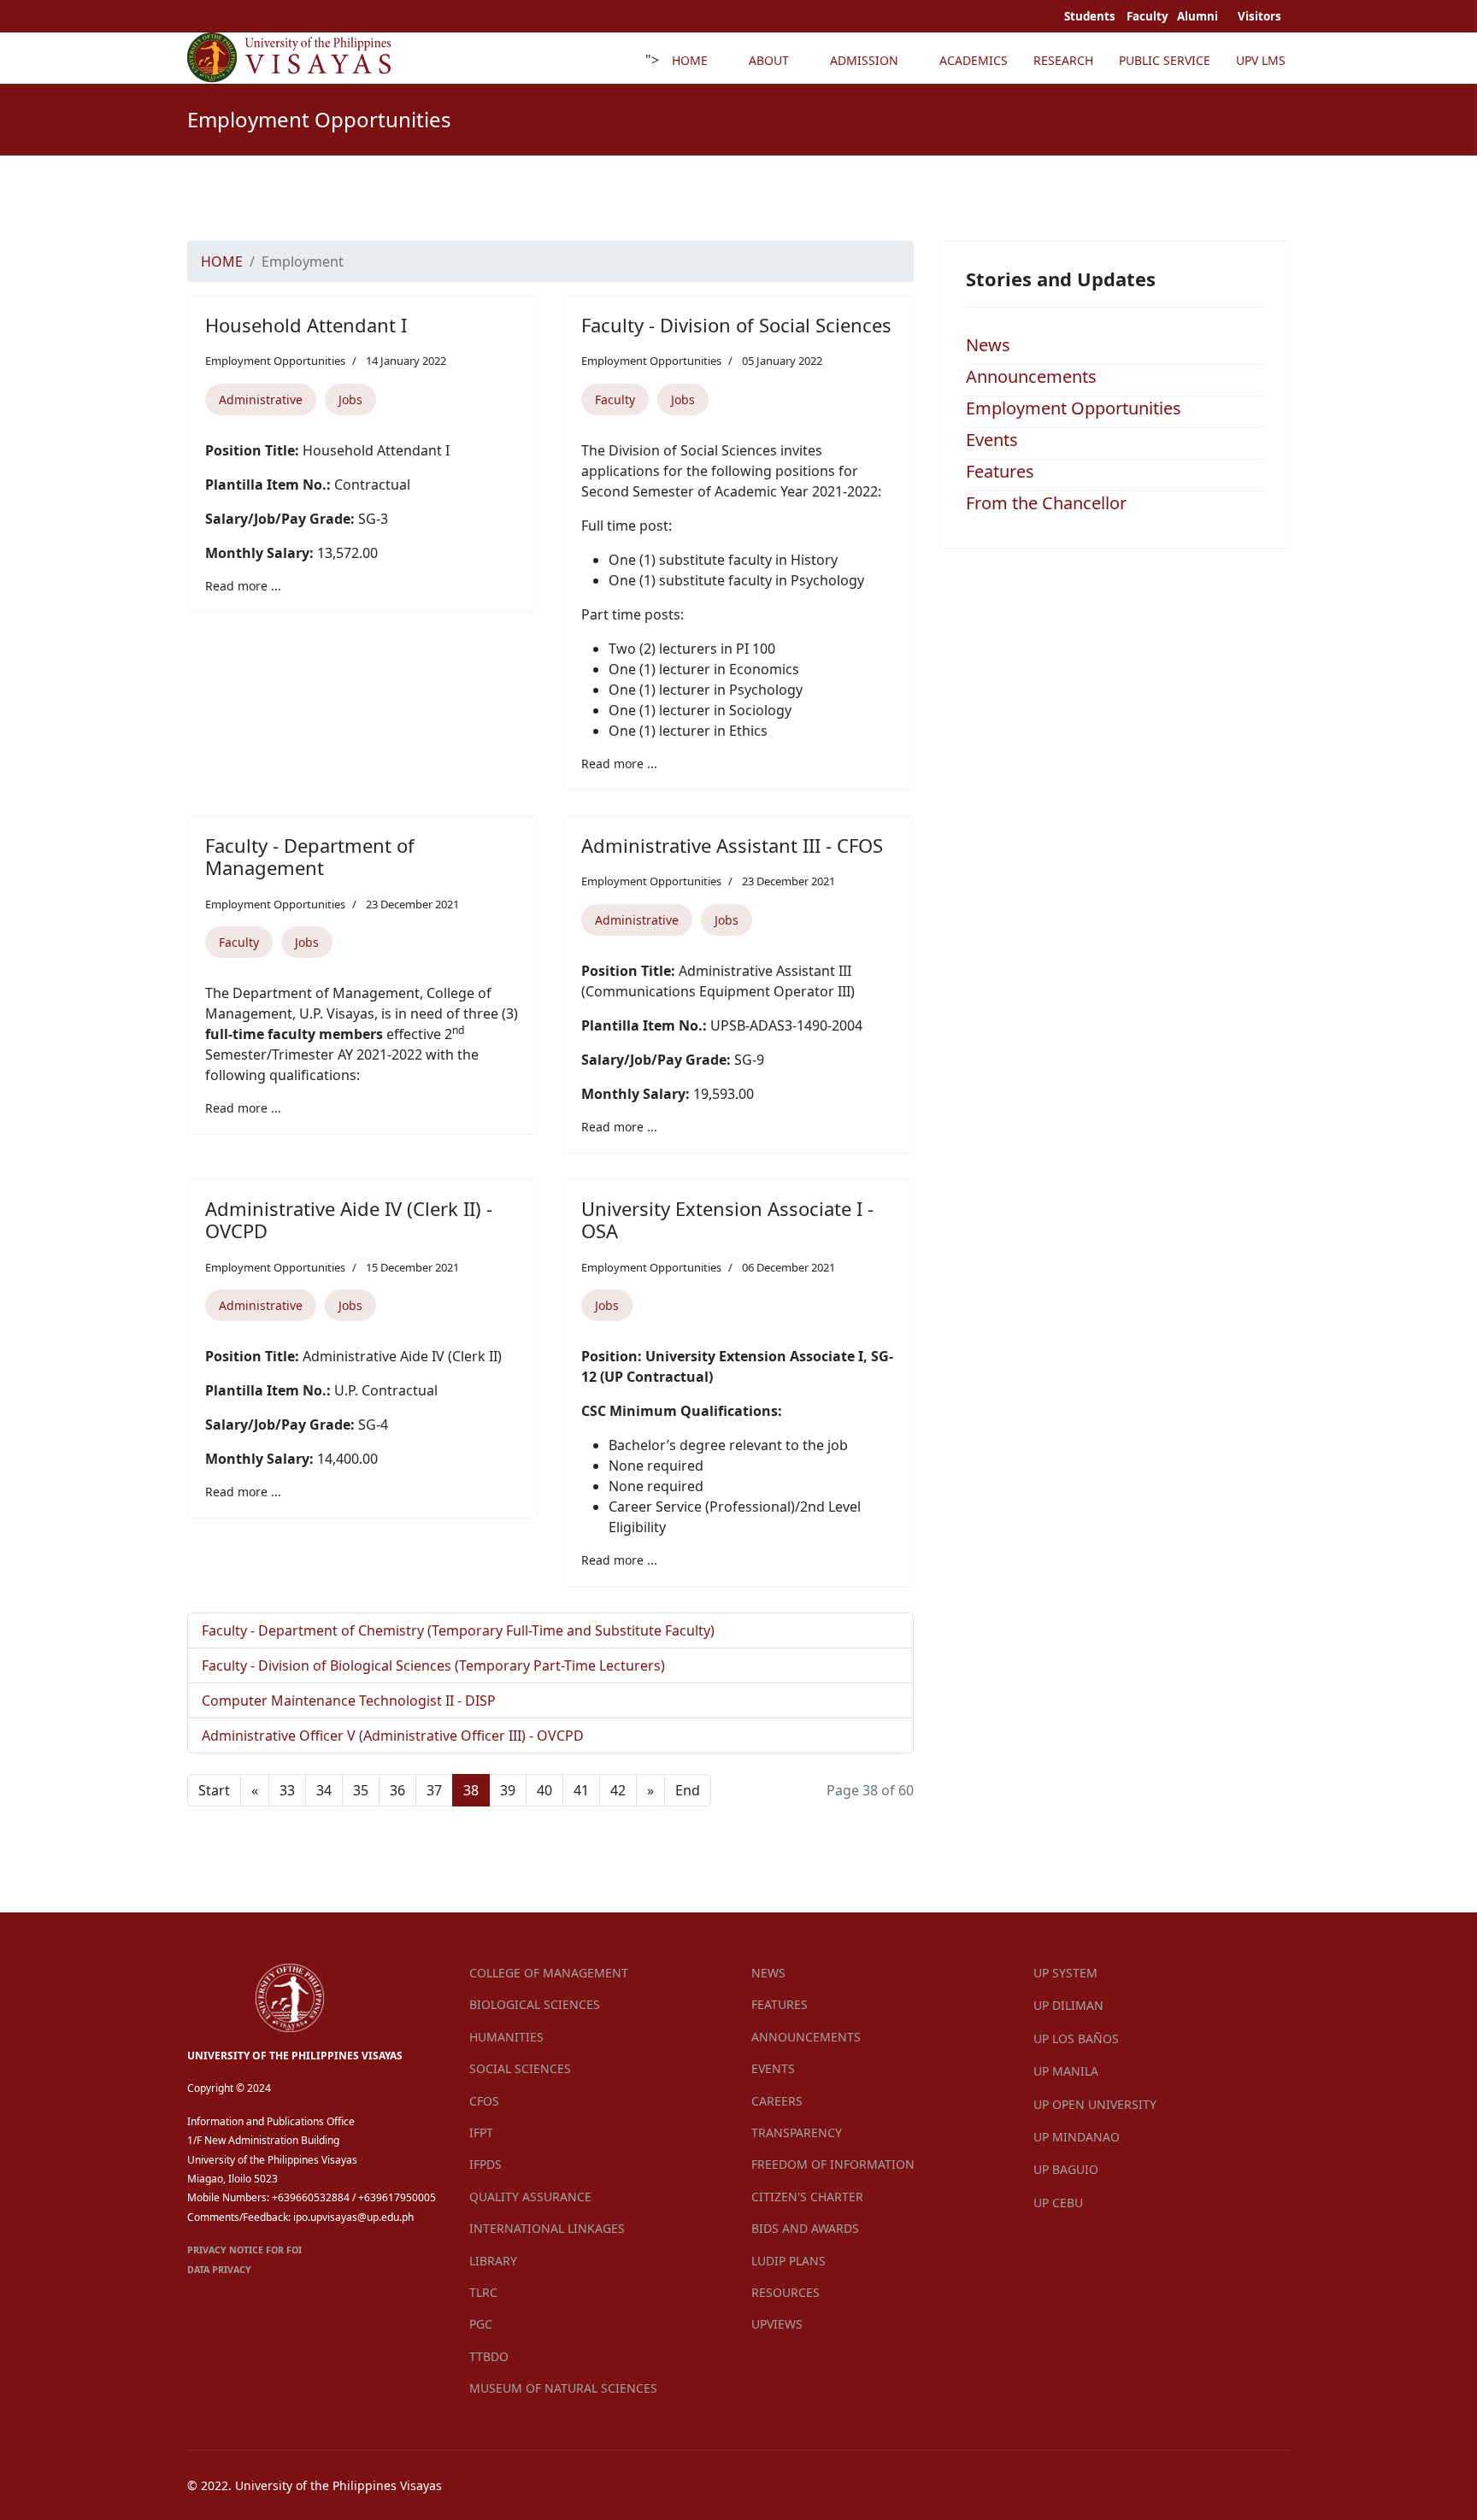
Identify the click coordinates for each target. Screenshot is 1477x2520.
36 (397, 1790)
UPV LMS (1261, 60)
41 (581, 1790)
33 (287, 1790)
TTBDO (489, 2356)
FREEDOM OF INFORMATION (833, 2164)
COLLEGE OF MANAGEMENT (549, 1973)
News (988, 345)
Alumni (1199, 16)
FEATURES (780, 2004)
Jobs (350, 399)
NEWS (768, 1973)
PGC (481, 2324)
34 (324, 1790)
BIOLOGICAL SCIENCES (535, 2004)
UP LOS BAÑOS (1076, 2038)
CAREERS (777, 2101)
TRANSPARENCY (797, 2132)
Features (1000, 471)
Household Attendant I (306, 325)
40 (544, 1790)
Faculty (615, 399)
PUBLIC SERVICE (1165, 60)
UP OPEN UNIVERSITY (1095, 2104)
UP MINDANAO (1077, 2137)
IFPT (481, 2132)
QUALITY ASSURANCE (530, 2197)
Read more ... (243, 586)
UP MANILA (1066, 2071)
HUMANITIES (506, 2037)
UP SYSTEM (1065, 1973)
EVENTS (773, 2068)
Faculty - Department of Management (310, 856)
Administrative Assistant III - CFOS (732, 845)
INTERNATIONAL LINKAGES (547, 2228)
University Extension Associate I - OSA (727, 1219)
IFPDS (485, 2164)
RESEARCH (1063, 60)
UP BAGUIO (1066, 2169)
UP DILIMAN (1068, 2005)
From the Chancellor (1046, 503)
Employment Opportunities (275, 361)
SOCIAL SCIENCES (520, 2068)
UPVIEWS (777, 2324)
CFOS (484, 2101)
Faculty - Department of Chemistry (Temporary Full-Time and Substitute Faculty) (458, 1630)
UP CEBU (1058, 2203)
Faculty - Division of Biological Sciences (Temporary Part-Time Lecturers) (433, 1665)
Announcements (1031, 376)
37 (434, 1790)
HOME (690, 60)
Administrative (261, 399)
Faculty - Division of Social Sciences (736, 325)
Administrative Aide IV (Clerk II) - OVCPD (349, 1219)
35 (361, 1790)
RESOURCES (786, 2292)
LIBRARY (493, 2261)
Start (214, 1790)
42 (618, 1790)
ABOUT (769, 60)
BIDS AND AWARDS (805, 2228)
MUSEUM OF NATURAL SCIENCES (563, 2388)
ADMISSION (864, 60)
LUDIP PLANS (789, 2261)
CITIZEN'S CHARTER (807, 2197)
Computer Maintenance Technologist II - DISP (349, 1701)
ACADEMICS (974, 60)
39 (508, 1790)
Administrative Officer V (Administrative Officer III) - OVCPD (393, 1736)
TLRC (483, 2292)
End (688, 1790)
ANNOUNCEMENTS (806, 2037)
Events (992, 440)
